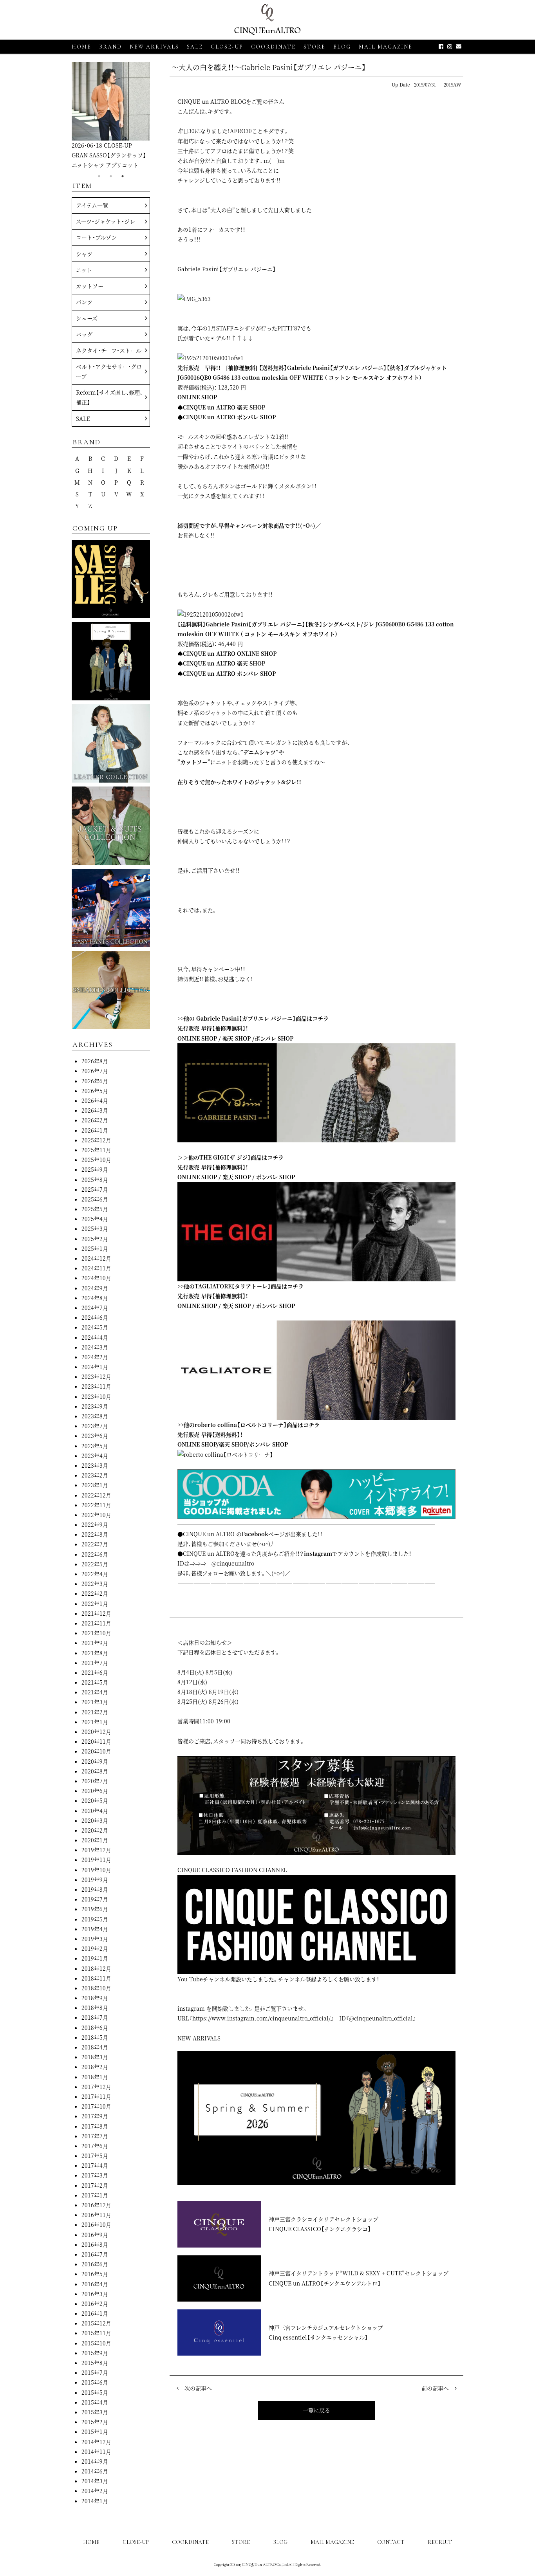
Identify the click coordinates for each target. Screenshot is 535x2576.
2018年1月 (95, 2077)
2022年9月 (95, 1524)
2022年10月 (96, 1515)
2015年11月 (96, 2333)
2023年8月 (95, 1416)
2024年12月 (96, 1258)
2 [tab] (111, 176)
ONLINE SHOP (197, 397)
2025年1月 (95, 1248)
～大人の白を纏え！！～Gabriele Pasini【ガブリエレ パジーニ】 (269, 67)
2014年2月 (95, 2491)
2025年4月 (95, 1219)
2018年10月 (96, 1988)
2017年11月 (96, 2096)
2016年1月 (95, 2313)
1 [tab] (99, 176)
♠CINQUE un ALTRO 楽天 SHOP (221, 407)
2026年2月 (95, 1120)
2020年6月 (95, 1791)
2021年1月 (95, 1722)
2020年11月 (96, 1741)
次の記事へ (198, 2388)
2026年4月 (95, 1100)
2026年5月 (95, 1091)
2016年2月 (95, 2304)
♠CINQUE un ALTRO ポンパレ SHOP (227, 417)
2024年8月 (95, 1298)
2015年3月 (95, 2412)
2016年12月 (96, 2205)
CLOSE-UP (136, 2542)
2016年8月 (95, 2244)
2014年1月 (95, 2501)
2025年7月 (95, 1189)
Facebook (255, 1534)
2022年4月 (95, 1574)
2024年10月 (96, 1278)
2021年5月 (95, 1682)
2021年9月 (95, 1643)
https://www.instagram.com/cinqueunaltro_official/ (261, 2018)
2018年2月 (95, 2067)
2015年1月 (95, 2432)
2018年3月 (95, 2057)
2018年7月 (95, 2017)
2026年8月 (95, 1061)
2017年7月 (95, 2136)
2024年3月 (95, 1347)
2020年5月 (95, 1800)
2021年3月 (95, 1702)
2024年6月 (95, 1317)
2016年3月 (95, 2294)
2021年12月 (96, 1613)
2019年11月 (96, 1860)
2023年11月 (96, 1386)
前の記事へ (435, 2388)
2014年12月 (96, 2442)
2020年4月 (95, 1811)
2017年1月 (95, 2195)
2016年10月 (96, 2224)
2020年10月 (96, 1751)
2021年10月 (96, 1633)
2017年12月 (96, 2087)
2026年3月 (95, 1110)
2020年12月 (96, 1732)
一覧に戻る (316, 2410)
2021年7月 (95, 1663)
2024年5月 (95, 1327)
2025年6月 (95, 1199)
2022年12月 (96, 1495)
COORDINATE (273, 47)
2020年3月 (95, 1820)
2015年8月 (95, 2363)
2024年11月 (96, 1268)
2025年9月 (95, 1169)
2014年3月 (95, 2481)
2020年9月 (95, 1761)
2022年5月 (95, 1564)
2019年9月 (95, 1880)
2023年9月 (95, 1406)
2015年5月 (95, 2392)
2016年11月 (96, 2215)
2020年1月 (95, 1840)
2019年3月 (95, 1939)
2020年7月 (95, 1781)
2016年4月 (95, 2284)
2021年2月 (95, 1712)
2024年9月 (95, 1288)
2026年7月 (95, 1071)
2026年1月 (95, 1130)
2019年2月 (95, 1948)
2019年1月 (95, 1958)
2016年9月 (95, 2235)
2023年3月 (95, 1465)
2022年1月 (95, 1604)
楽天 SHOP (237, 1038)
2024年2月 (95, 1357)
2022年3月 (95, 1584)
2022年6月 (95, 1554)
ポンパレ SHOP (274, 1038)
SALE (195, 47)
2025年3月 (95, 1228)
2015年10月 (96, 2343)
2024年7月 (95, 1308)
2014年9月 (95, 2461)
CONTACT (391, 2542)
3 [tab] (123, 176)
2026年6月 (95, 1081)
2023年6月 (95, 1436)
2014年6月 (95, 2471)
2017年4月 (95, 2165)
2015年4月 (95, 2402)
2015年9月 (95, 2353)
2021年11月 (96, 1623)
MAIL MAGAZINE (386, 47)
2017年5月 (95, 2156)
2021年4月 (95, 1692)
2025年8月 (95, 1180)
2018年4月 (95, 2047)
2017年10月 (96, 2106)
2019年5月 (95, 1919)
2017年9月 (95, 2116)
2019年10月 (96, 1870)
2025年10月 (96, 1160)
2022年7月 (95, 1544)
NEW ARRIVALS (154, 47)
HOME (81, 47)
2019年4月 (95, 1929)
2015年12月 (96, 2323)
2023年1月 (95, 1485)
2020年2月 (95, 1830)
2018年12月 (96, 1968)
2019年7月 (95, 1899)
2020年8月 (95, 1771)
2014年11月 (96, 2452)
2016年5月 (95, 2274)
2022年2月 (95, 1593)
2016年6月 (95, 2264)
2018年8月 (95, 2008)
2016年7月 (95, 2254)
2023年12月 (96, 1376)
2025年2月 (95, 1239)
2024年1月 (95, 1367)
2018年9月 (95, 1998)
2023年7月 (95, 1426)
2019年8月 (95, 1889)
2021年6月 (95, 1672)
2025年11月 (96, 1150)
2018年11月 (96, 1978)
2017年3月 (95, 2175)
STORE (314, 47)
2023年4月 (95, 1456)
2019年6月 (95, 1909)
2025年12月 (96, 1140)
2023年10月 (96, 1396)
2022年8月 (95, 1534)
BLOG (280, 2542)
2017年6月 (95, 2146)
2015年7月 (95, 2372)
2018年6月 (95, 2028)
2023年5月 (95, 1446)
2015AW (453, 84)
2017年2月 (95, 2185)
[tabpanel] (111, 116)
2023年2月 (95, 1475)
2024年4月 (95, 1337)
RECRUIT (440, 2542)
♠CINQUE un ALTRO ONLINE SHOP (227, 653)
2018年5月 (95, 2037)
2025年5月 (95, 1209)
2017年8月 (95, 2126)
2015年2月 (95, 2422)
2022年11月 (96, 1505)
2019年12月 (96, 1850)
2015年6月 (95, 2382)
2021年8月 (95, 1653)
